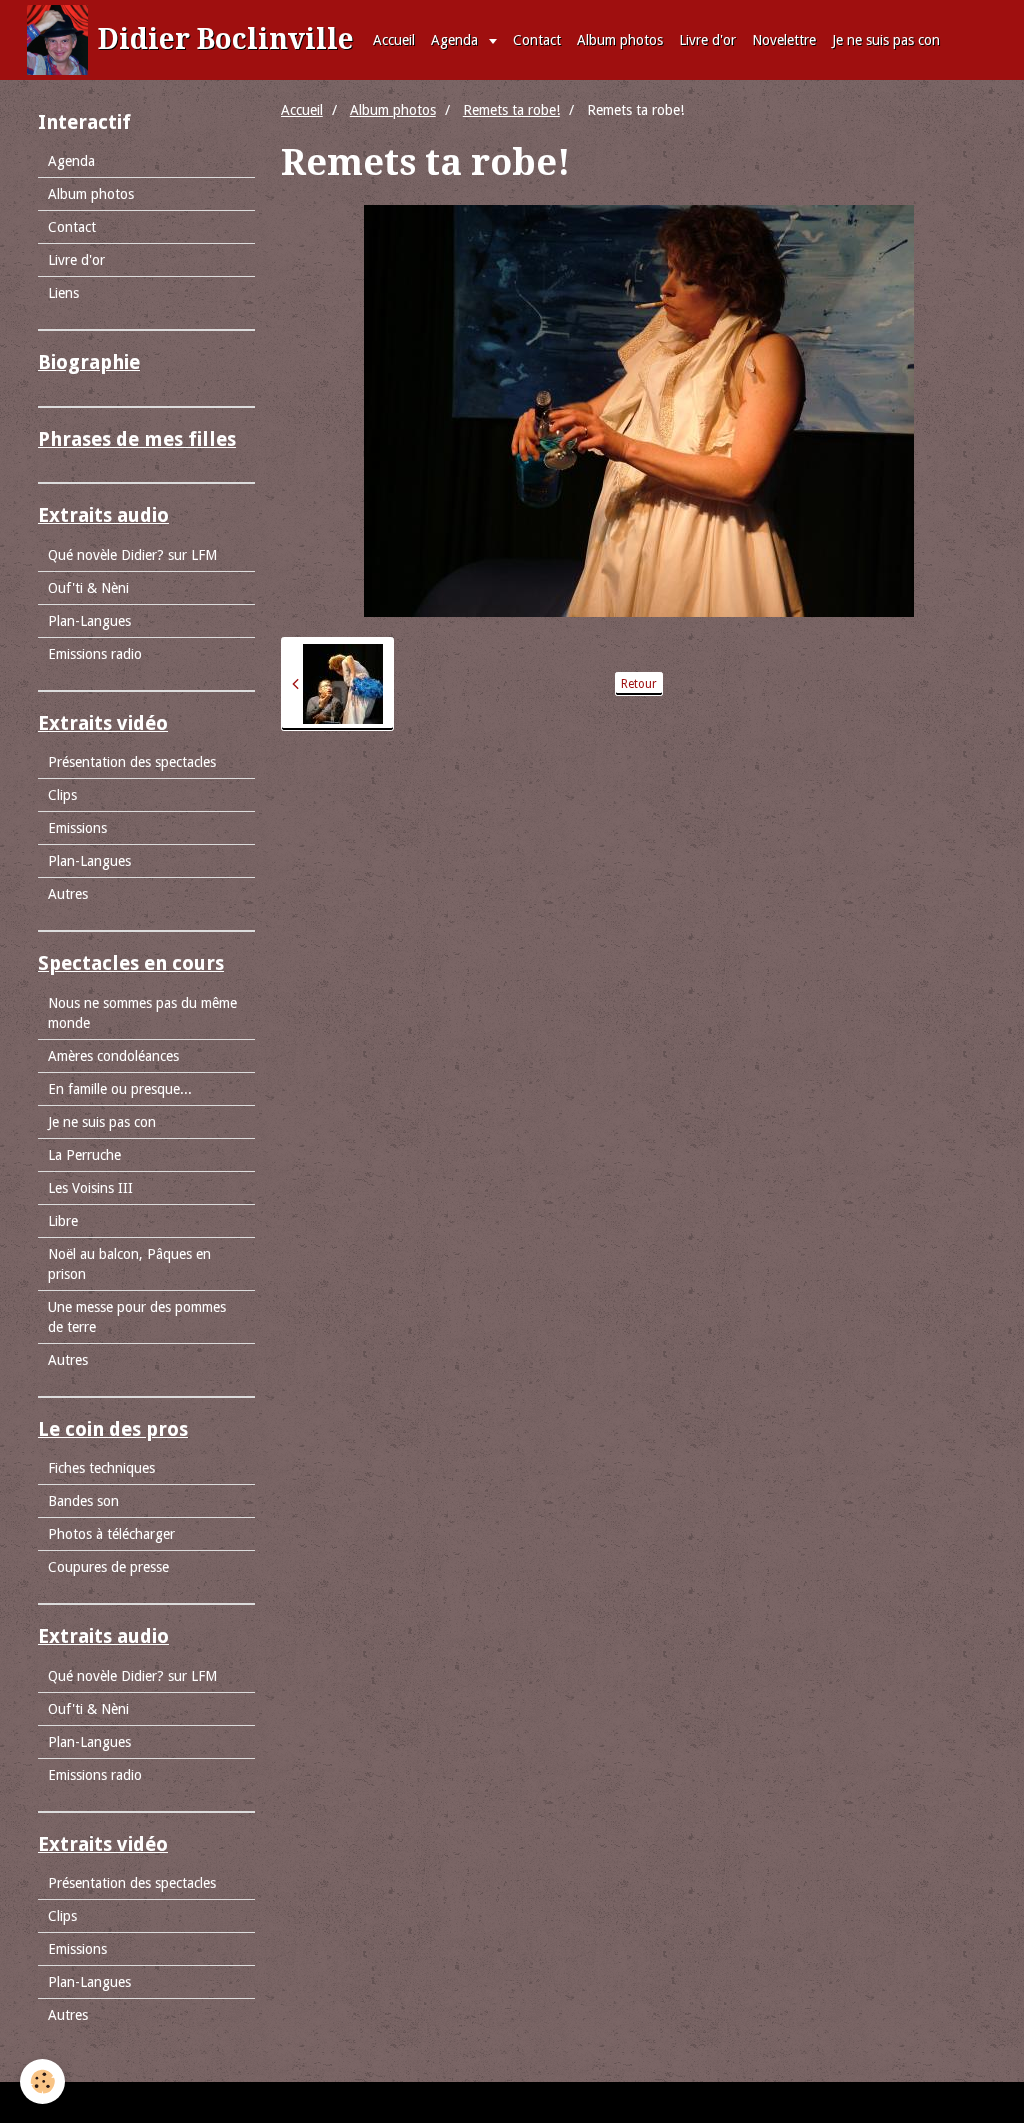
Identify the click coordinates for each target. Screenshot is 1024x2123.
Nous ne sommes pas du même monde (142, 1013)
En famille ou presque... (120, 1089)
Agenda (456, 40)
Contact (537, 40)
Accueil (394, 40)
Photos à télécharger (111, 1534)
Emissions (77, 828)
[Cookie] (42, 2081)
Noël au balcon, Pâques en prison (129, 1264)
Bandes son (83, 1501)
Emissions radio (95, 654)
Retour (639, 684)
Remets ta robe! (511, 110)
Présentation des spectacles (132, 762)
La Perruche (84, 1155)
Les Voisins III (90, 1188)
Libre (63, 1221)
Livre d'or (707, 40)
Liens (63, 293)
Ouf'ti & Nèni (88, 588)
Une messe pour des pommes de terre (137, 1317)
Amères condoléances (113, 1056)
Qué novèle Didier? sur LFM (132, 555)
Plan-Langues (89, 621)
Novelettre (784, 40)
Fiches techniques (101, 1468)
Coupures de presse (108, 1567)
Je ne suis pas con (886, 40)
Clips (62, 795)
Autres (68, 894)
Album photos (620, 40)
